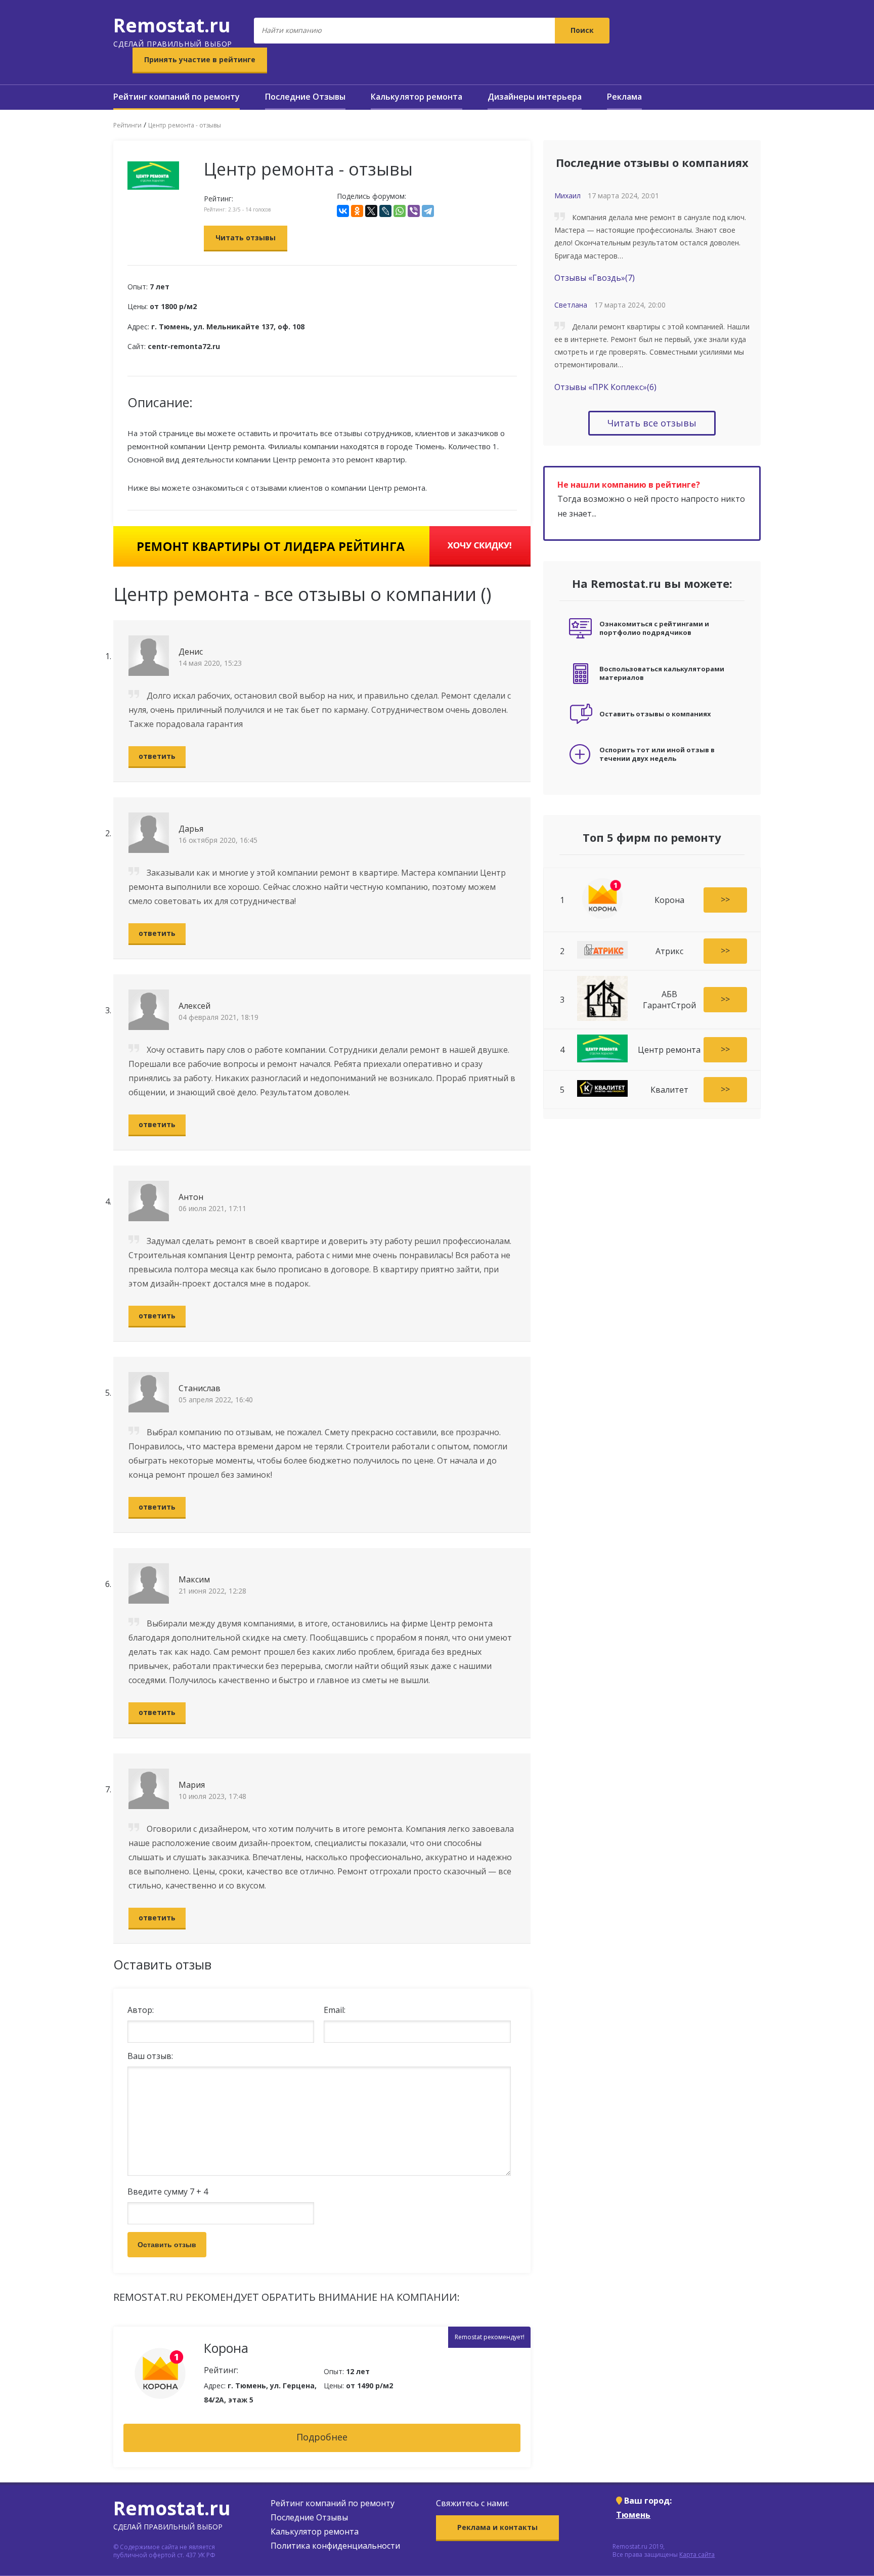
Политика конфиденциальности (335, 2546)
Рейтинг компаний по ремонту (177, 97)
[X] (371, 211)
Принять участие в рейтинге (200, 59)
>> (725, 899)
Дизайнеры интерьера (535, 97)
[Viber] (414, 211)
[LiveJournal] (385, 211)
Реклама (624, 97)
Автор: (141, 2010)
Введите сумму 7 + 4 (168, 2192)
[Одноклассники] (357, 211)
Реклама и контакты (497, 2527)
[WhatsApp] (400, 211)
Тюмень (633, 2515)
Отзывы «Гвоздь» (595, 278)
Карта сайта (697, 2554)
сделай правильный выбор (173, 30)
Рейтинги (127, 125)
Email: (335, 2010)
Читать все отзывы (652, 423)
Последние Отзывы (305, 97)
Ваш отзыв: (150, 2056)
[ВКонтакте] (343, 211)
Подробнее (322, 2437)
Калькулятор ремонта (417, 97)
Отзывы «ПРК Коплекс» (605, 387)
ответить (157, 756)
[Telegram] (428, 211)
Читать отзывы (246, 238)
